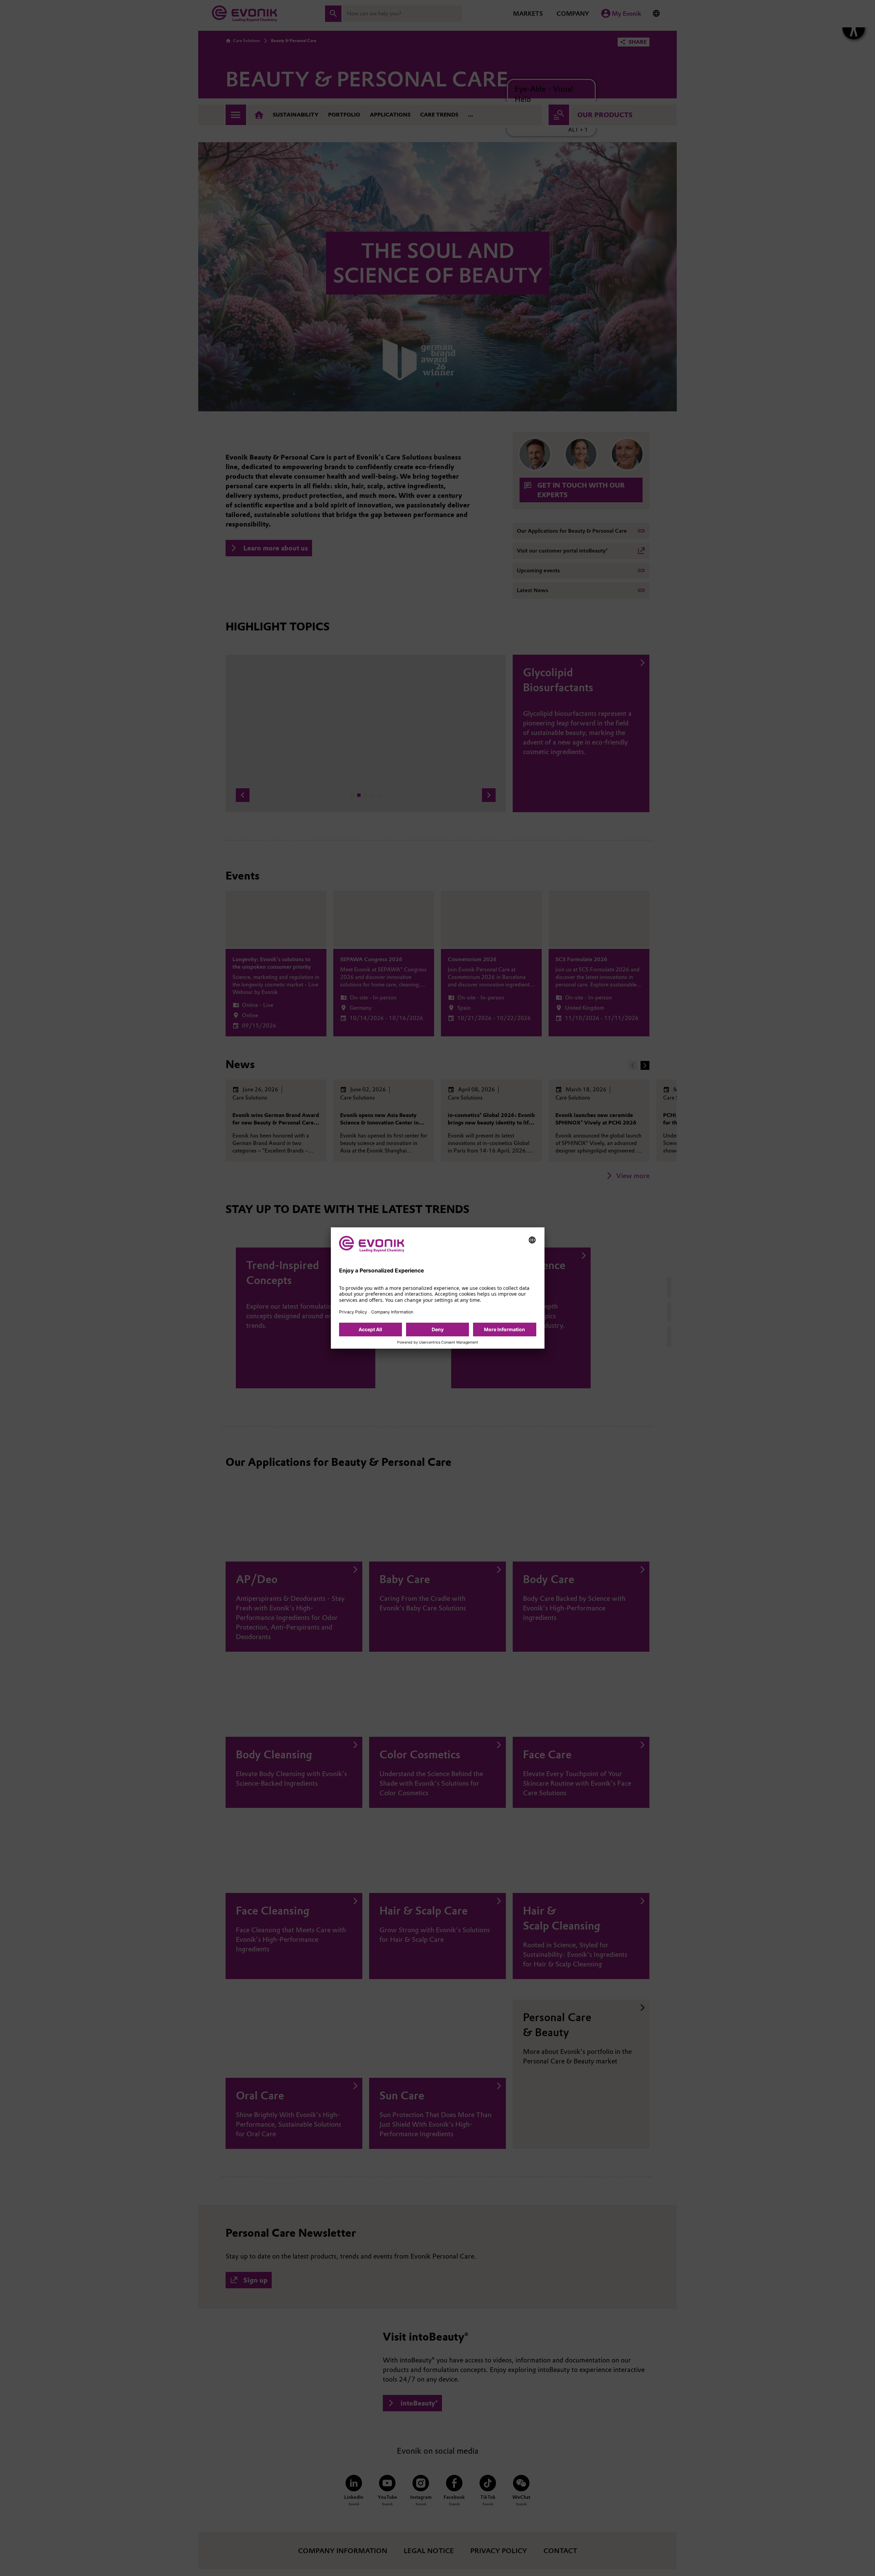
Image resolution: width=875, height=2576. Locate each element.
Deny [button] (438, 1329)
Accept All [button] (370, 1329)
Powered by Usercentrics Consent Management (438, 1342)
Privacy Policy (353, 1312)
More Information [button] (504, 1329)
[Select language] (532, 1240)
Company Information (392, 1312)
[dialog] (438, 1288)
